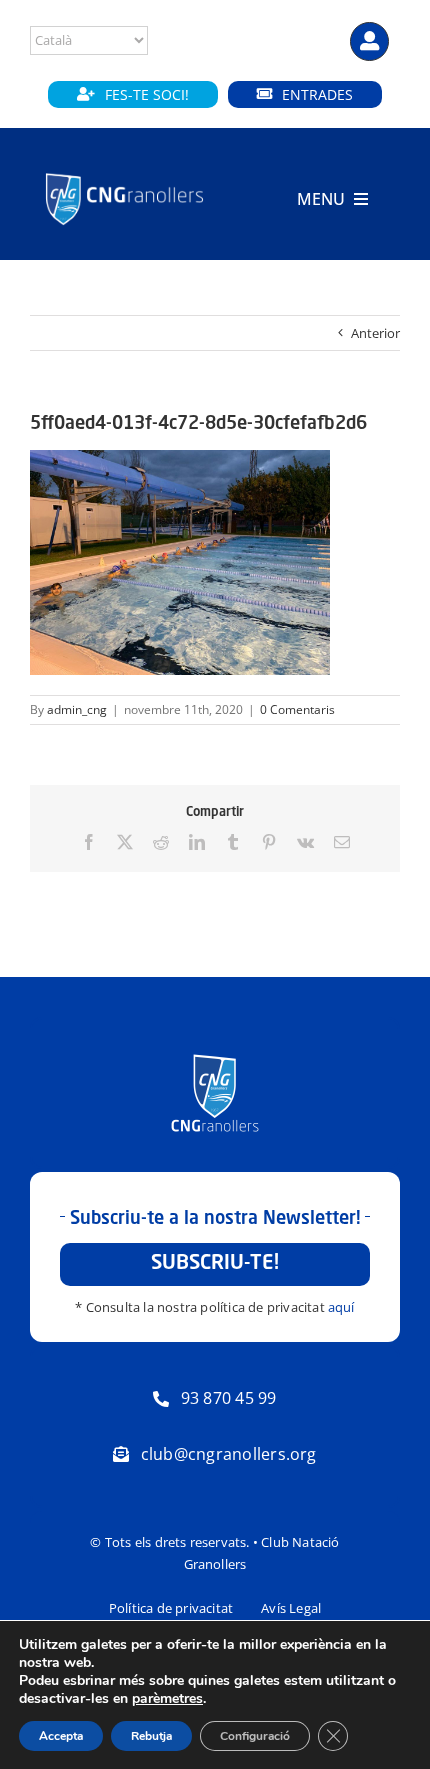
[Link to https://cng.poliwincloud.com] (369, 41)
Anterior (375, 333)
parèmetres (167, 1699)
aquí (341, 1307)
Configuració (255, 1736)
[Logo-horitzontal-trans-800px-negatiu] (124, 174)
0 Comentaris (297, 709)
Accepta (61, 1736)
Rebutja (151, 1736)
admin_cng (77, 709)
